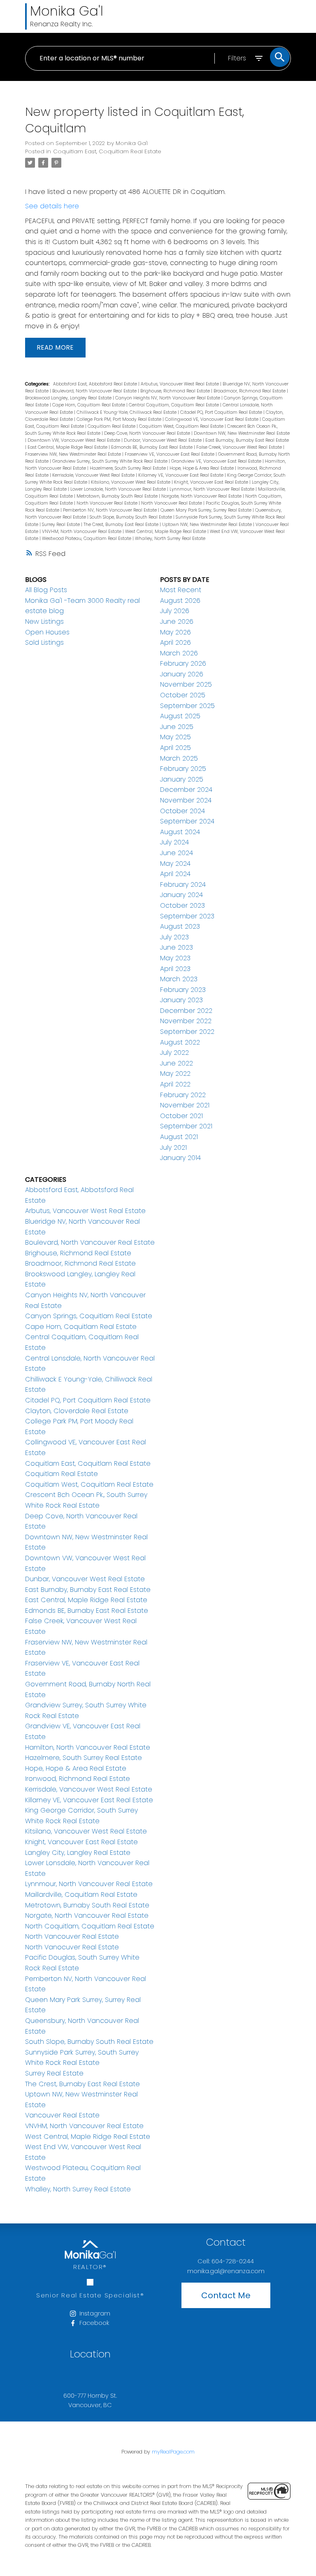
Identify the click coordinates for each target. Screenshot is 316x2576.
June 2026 (177, 622)
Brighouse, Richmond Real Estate (176, 391)
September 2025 (187, 706)
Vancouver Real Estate (62, 2115)
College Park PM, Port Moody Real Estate (120, 419)
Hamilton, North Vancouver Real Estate (88, 1747)
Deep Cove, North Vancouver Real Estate (148, 433)
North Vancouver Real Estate (108, 503)
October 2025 (183, 695)
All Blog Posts (46, 590)
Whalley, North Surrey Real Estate (170, 538)
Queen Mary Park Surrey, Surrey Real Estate (207, 510)
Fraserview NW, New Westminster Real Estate (74, 454)
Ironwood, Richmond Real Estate (78, 1779)
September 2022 (187, 1032)
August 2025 (180, 716)
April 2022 (175, 1084)
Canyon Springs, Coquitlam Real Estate (89, 1316)
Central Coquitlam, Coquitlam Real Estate (174, 405)
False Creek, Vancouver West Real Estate (240, 447)
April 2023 (175, 969)
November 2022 (186, 1021)
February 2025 (183, 769)
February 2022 (183, 1095)
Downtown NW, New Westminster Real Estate (242, 433)
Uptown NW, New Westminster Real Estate (208, 525)
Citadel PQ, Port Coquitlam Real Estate (222, 412)
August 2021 (179, 1137)
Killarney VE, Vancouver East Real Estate (181, 475)
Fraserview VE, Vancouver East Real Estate (170, 454)
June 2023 (177, 947)
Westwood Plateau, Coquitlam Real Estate (87, 538)
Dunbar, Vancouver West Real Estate (163, 440)
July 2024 (174, 842)
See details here (52, 206)
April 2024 (175, 874)
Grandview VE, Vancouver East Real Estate (217, 461)
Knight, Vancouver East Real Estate (212, 482)
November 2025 (186, 684)
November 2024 (186, 800)
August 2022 (180, 1042)
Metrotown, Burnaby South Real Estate (118, 496)
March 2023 (179, 979)
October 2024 (182, 811)
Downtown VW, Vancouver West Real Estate (74, 440)
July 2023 (174, 937)
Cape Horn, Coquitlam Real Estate (89, 405)
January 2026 (182, 674)
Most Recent (181, 590)
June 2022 (177, 1063)
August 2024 (180, 832)
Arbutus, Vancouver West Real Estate (180, 384)
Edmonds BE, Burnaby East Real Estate (152, 447)
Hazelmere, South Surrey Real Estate (128, 468)
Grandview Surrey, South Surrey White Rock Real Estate (110, 461)
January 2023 (181, 1000)
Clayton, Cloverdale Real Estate (77, 1411)
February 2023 (183, 990)
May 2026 (175, 632)
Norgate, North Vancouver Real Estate (202, 496)
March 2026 (179, 653)
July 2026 (175, 611)
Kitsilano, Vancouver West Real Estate (131, 482)
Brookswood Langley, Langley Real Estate (69, 398)
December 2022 (186, 1011)
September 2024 (187, 821)
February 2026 (183, 663)
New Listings (44, 622)
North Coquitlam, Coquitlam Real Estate (90, 1926)
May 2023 (175, 958)
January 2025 (182, 779)
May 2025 (175, 737)
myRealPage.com (173, 2452)
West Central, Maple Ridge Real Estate (166, 532)
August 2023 (180, 926)
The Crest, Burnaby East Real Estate (122, 525)
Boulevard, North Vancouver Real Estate (95, 391)
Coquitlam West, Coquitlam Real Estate (182, 426)
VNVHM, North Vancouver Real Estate (82, 532)
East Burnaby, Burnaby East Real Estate (247, 440)
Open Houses (47, 632)
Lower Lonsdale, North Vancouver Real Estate (119, 489)
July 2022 (174, 1053)
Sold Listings (44, 642)
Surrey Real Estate (62, 525)
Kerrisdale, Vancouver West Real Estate (94, 475)
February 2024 (183, 884)
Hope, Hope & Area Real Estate (202, 468)
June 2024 (177, 853)
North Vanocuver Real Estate (172, 503)
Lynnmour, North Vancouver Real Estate (213, 489)
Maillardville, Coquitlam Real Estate (81, 1895)
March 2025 (179, 758)
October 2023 (182, 905)
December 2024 (186, 790)
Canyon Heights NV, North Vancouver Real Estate (168, 398)
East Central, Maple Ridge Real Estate (68, 447)
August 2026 (180, 601)
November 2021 (185, 1105)
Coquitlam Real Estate (112, 426)
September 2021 (186, 1126)
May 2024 (175, 864)
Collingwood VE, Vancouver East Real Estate (212, 419)
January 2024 (181, 895)
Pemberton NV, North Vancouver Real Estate (110, 510)
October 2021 (181, 1116)
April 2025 (175, 748)
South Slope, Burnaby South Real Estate (131, 517)
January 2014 (180, 1158)
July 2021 (173, 1147)
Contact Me (226, 2295)
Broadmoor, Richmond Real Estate (250, 391)
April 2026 (175, 642)
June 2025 (177, 727)
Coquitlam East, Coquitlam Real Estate (107, 151)
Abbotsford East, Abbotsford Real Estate (96, 384)
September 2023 (187, 916)
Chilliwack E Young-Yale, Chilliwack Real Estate (127, 412)
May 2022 (175, 1074)
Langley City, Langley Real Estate (78, 1853)
